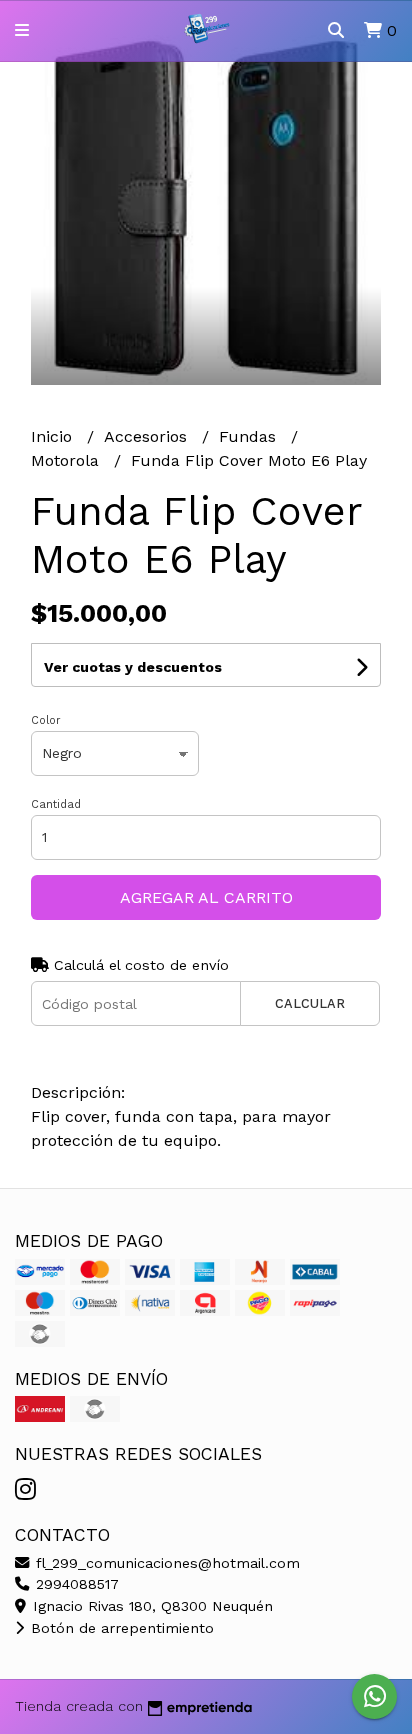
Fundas (250, 436)
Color (46, 720)
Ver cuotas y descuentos (133, 667)
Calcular (310, 1003)
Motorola (67, 460)
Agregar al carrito (206, 897)
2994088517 (75, 1584)
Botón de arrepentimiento (120, 1628)
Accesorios (148, 436)
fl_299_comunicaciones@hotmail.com (165, 1563)
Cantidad (56, 804)
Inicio (54, 436)
